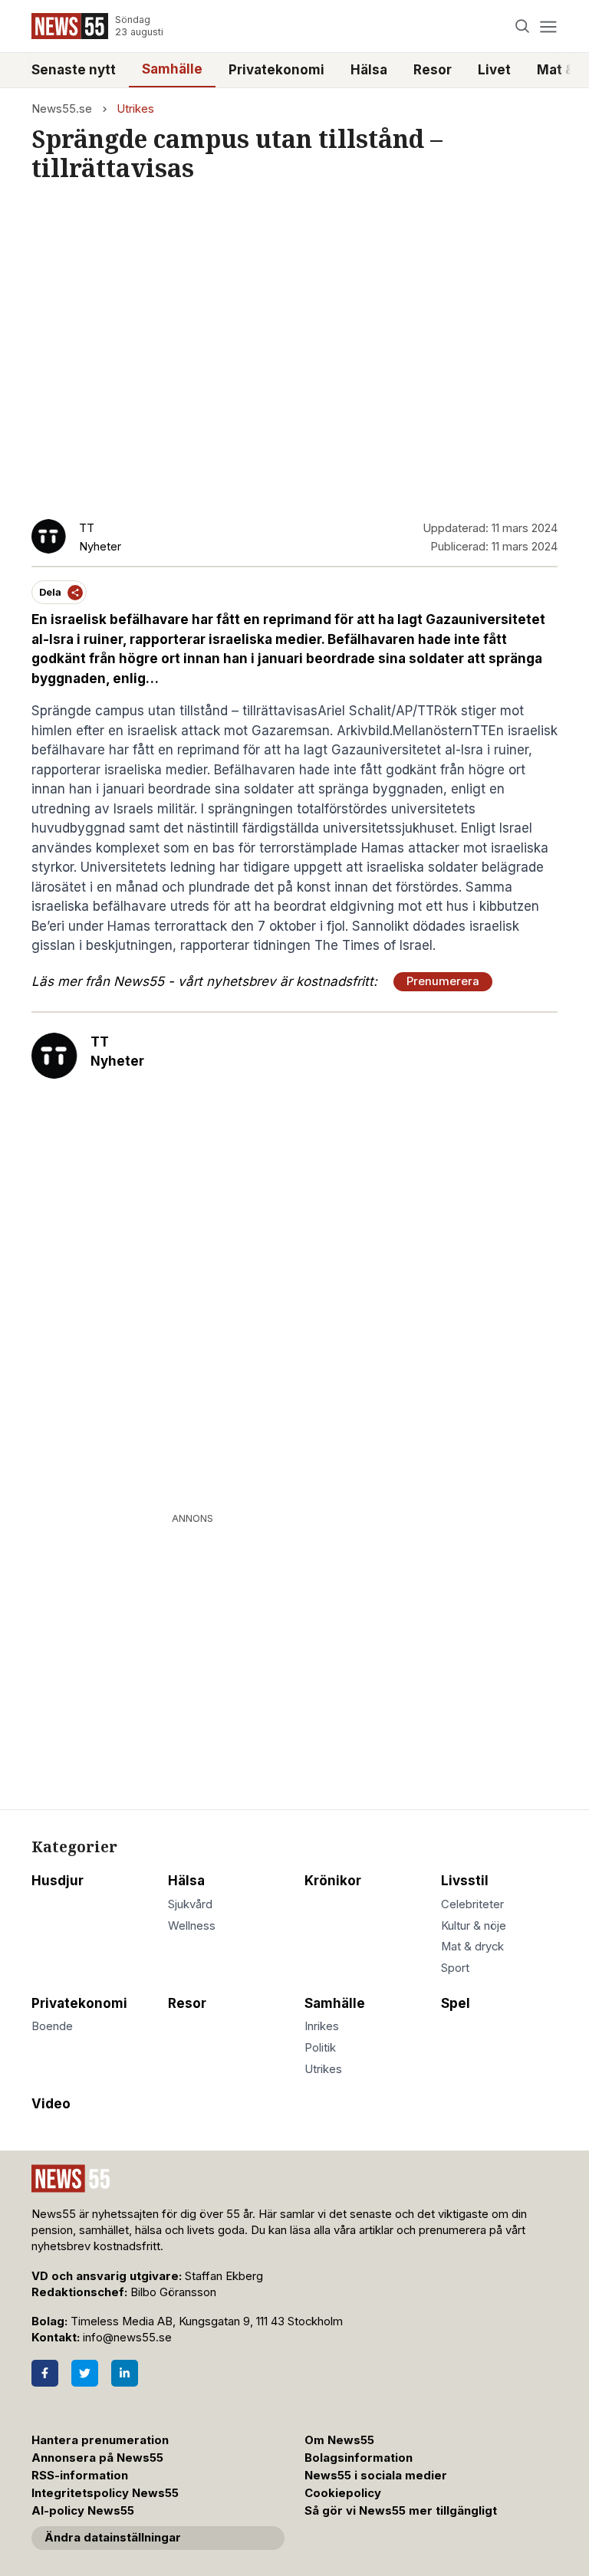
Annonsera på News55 (97, 2458)
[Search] (523, 26)
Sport (455, 1968)
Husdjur (58, 1881)
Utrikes (135, 109)
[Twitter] (85, 2373)
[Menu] (548, 26)
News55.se (62, 109)
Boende (52, 2026)
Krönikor (333, 1881)
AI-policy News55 (83, 2511)
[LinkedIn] (125, 2373)
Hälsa (369, 70)
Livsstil (465, 1881)
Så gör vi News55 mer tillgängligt (402, 2511)
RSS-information (80, 2476)
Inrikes (322, 2026)
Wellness (192, 1926)
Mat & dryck (472, 1947)
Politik (320, 2048)
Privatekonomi (276, 70)
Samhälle (172, 69)
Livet (494, 70)
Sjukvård (190, 1904)
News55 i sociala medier (376, 2476)
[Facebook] (45, 2373)
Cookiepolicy (343, 2493)
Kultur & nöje (474, 1926)
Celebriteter (472, 1904)
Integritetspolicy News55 (105, 2493)
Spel (456, 2003)
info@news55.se (127, 2338)
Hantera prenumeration (100, 2440)
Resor (433, 70)
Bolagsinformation (359, 2458)
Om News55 (339, 2440)
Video (51, 2104)
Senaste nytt (74, 70)
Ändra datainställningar (113, 2538)
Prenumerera (443, 981)
